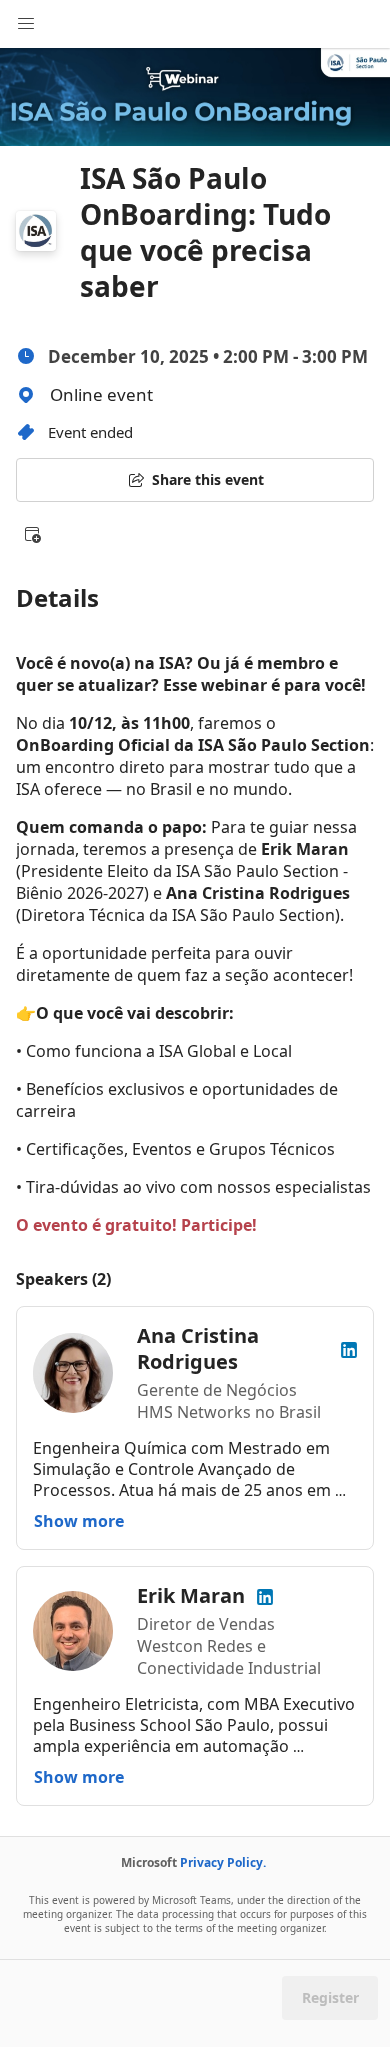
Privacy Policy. (223, 1862)
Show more (79, 1521)
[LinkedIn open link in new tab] (349, 1348)
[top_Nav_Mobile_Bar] (26, 24)
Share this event (208, 479)
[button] (32, 534)
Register (330, 1997)
